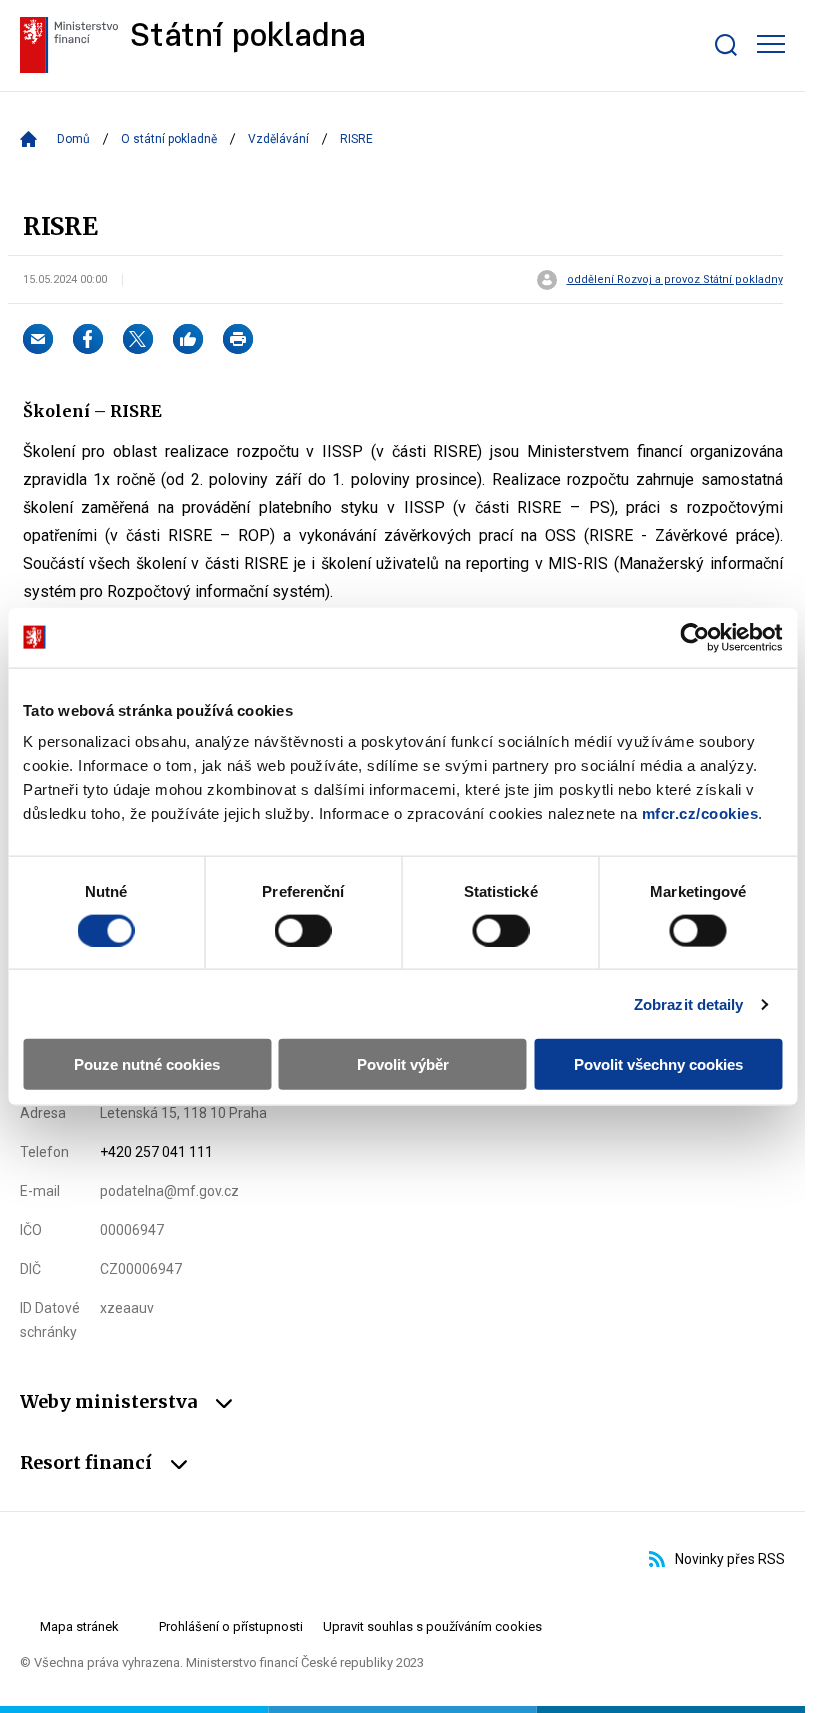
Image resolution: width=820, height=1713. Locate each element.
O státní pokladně (169, 139)
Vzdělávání (278, 139)
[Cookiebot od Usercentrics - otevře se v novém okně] (694, 637)
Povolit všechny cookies (658, 1064)
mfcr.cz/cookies (700, 813)
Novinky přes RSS (730, 1559)
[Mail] (38, 339)
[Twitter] (138, 339)
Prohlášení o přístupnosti (231, 1626)
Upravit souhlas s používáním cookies (432, 1626)
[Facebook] (88, 339)
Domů (73, 139)
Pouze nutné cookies (147, 1064)
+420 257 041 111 (156, 1152)
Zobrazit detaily (689, 1003)
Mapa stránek (79, 1626)
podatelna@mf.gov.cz (169, 1191)
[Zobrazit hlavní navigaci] (771, 44)
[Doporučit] (188, 339)
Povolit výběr (403, 1064)
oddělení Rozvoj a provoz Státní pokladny (675, 280)
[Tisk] (238, 339)
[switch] (303, 930)
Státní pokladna (248, 37)
